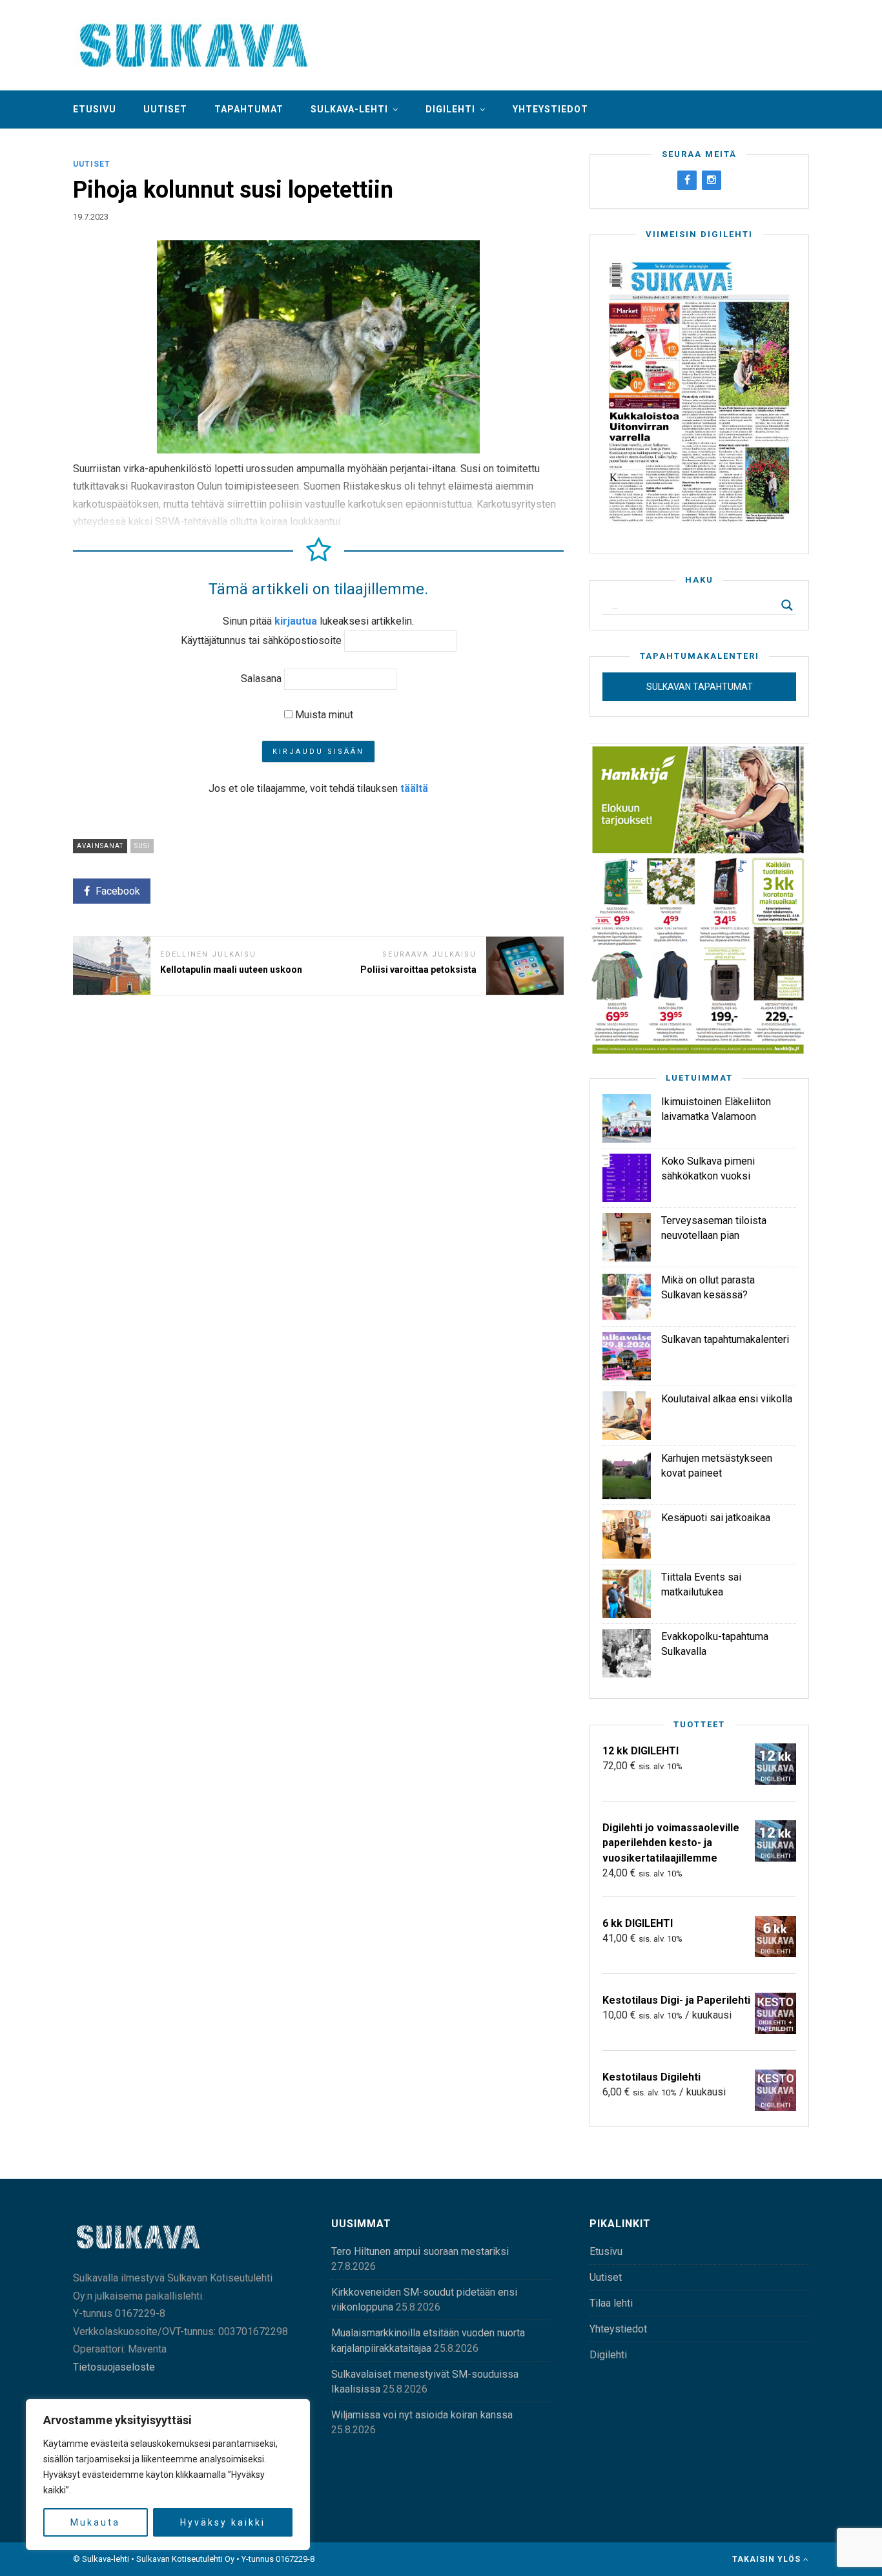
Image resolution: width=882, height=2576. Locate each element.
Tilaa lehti (611, 2303)
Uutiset (165, 109)
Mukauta (95, 2522)
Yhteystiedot (550, 109)
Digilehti (450, 109)
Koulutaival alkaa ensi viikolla (727, 1399)
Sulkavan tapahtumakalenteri (725, 1339)
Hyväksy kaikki (223, 2522)
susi (142, 846)
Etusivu (95, 109)
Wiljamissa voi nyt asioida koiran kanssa (422, 2415)
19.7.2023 (91, 217)
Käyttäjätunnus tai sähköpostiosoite (261, 640)
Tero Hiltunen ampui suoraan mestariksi (420, 2251)
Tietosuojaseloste (114, 2367)
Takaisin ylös (768, 2559)
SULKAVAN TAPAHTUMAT (700, 687)
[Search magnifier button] (787, 605)
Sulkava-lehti (349, 109)
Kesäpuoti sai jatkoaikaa (716, 1518)
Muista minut (323, 715)
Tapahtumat (249, 109)
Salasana (261, 679)
